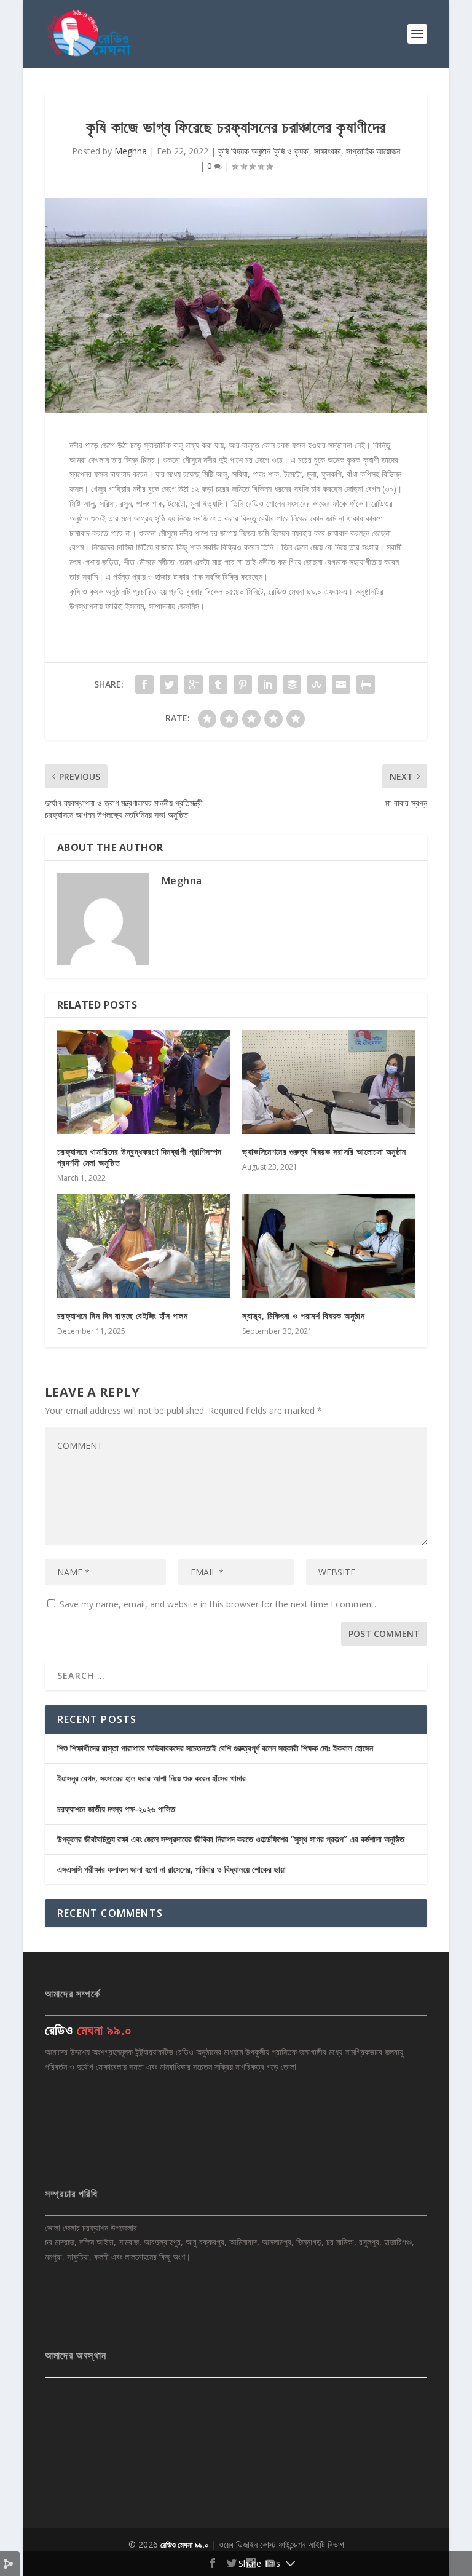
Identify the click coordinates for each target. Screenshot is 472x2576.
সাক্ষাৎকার (328, 151)
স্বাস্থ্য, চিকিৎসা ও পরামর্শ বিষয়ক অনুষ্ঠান (303, 1316)
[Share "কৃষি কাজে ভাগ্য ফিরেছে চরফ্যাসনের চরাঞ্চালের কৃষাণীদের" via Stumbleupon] (317, 684)
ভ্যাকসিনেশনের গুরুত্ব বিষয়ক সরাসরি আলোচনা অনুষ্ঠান (324, 1151)
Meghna (131, 151)
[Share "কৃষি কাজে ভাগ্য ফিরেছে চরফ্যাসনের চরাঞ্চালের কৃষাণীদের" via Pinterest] (243, 684)
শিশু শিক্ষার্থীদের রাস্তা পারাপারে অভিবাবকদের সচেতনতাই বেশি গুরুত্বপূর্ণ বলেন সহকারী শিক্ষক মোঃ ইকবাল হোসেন (215, 1748)
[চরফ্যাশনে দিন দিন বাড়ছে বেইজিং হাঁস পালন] (144, 1246)
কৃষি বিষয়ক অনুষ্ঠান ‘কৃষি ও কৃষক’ (264, 151)
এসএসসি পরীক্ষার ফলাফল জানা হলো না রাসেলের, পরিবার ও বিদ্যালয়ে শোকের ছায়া (171, 1869)
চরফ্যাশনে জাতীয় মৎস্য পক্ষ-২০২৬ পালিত (116, 1809)
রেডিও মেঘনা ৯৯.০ (185, 2545)
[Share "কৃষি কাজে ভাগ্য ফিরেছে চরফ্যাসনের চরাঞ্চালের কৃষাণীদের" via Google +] (194, 684)
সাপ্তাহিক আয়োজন (373, 151)
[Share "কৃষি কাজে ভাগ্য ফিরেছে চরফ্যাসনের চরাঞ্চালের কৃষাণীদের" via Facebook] (144, 684)
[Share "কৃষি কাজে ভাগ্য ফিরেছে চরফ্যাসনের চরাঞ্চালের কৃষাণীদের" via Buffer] (292, 684)
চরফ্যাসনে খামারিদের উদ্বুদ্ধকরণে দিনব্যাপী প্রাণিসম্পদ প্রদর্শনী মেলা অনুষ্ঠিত (140, 1157)
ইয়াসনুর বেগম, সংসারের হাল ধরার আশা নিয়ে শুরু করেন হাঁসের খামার (151, 1778)
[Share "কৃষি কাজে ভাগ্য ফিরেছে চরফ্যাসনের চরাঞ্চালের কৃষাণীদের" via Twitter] (169, 684)
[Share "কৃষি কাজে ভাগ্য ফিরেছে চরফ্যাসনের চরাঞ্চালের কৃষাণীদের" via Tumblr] (218, 684)
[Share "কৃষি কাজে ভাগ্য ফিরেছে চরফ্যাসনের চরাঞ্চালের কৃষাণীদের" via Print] (366, 684)
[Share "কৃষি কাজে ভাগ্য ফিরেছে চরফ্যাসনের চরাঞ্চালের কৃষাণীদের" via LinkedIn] (267, 684)
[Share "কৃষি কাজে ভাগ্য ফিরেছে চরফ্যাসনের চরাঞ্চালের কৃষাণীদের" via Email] (341, 684)
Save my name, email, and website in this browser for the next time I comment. (218, 1604)
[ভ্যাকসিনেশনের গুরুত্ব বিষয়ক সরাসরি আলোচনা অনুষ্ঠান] (328, 1082)
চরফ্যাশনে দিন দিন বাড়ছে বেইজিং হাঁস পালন (123, 1316)
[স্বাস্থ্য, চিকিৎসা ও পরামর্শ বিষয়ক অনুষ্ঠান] (328, 1246)
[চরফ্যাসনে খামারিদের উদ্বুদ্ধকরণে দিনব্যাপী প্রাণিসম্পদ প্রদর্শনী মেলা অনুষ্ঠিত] (144, 1082)
